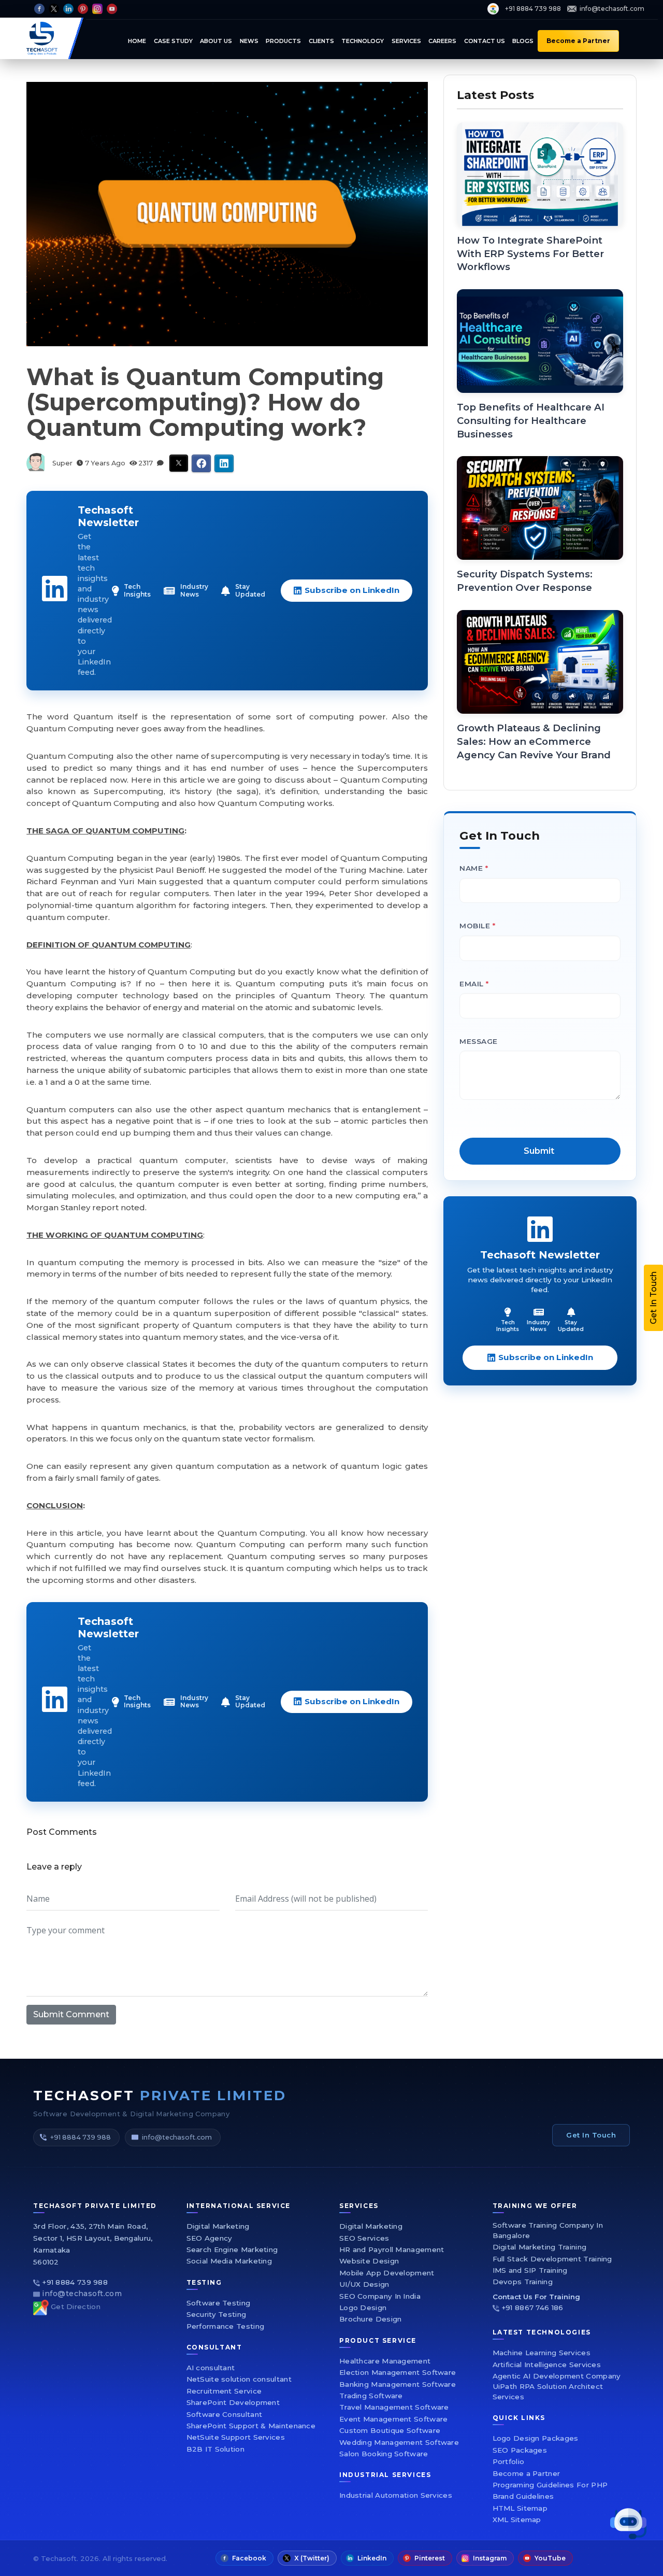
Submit (455, 1407)
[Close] (609, 1136)
